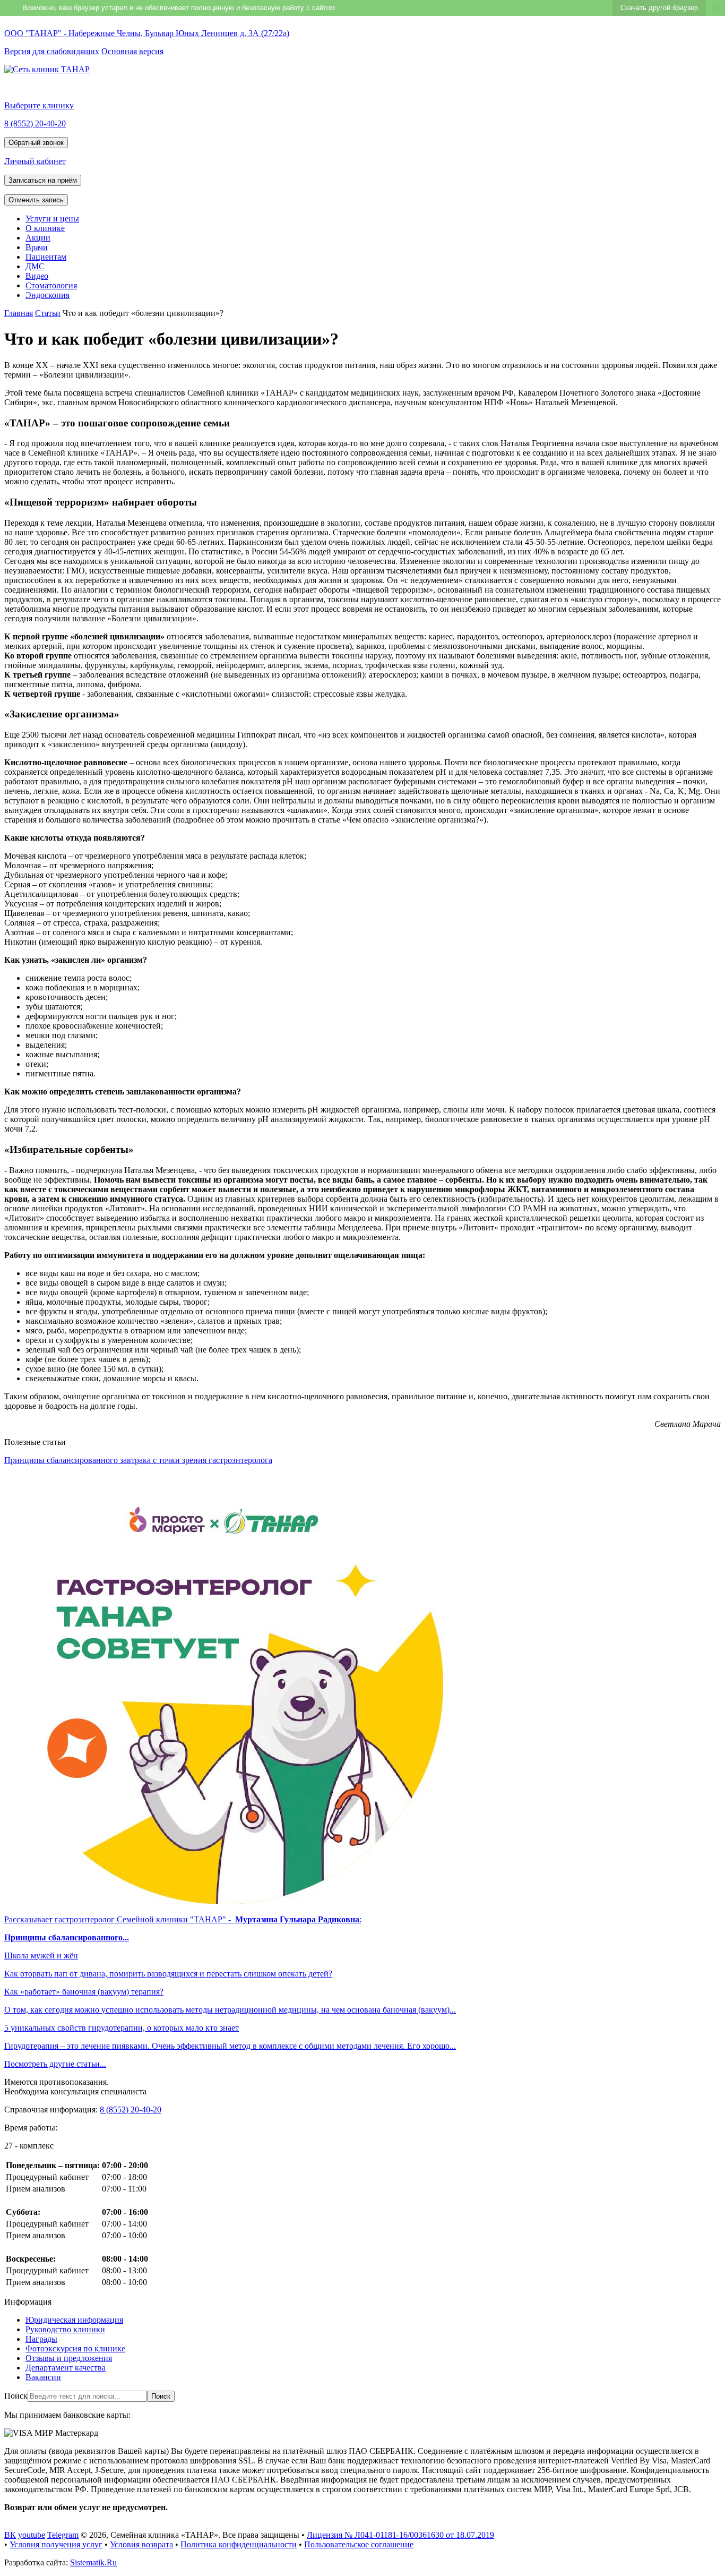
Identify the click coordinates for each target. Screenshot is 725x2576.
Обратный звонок (36, 143)
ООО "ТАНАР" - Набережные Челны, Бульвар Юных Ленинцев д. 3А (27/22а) (147, 33)
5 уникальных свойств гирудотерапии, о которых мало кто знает (122, 2028)
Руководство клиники (65, 2329)
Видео (37, 276)
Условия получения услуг (56, 2544)
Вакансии (43, 2377)
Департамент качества (66, 2368)
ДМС (35, 266)
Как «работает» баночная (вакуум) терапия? (84, 1992)
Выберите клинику (39, 105)
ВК (10, 2535)
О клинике (45, 228)
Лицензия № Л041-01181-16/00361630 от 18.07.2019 (400, 2535)
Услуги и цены (52, 219)
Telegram (63, 2535)
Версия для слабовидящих (52, 51)
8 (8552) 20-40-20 (35, 123)
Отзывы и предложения (69, 2358)
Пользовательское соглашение (359, 2544)
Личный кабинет (35, 161)
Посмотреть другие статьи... (55, 2064)
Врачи (37, 247)
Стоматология (51, 285)
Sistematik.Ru (93, 2562)
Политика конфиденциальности (239, 2544)
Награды (41, 2339)
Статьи (48, 313)
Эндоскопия (48, 295)
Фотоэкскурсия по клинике (75, 2348)
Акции (38, 238)
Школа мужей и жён (41, 1955)
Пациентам (46, 257)
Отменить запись (36, 200)
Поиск (16, 2396)
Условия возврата (141, 2544)
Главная (19, 313)
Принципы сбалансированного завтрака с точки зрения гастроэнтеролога (138, 1460)
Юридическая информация (74, 2320)
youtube (32, 2535)
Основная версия (132, 51)
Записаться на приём (43, 180)
